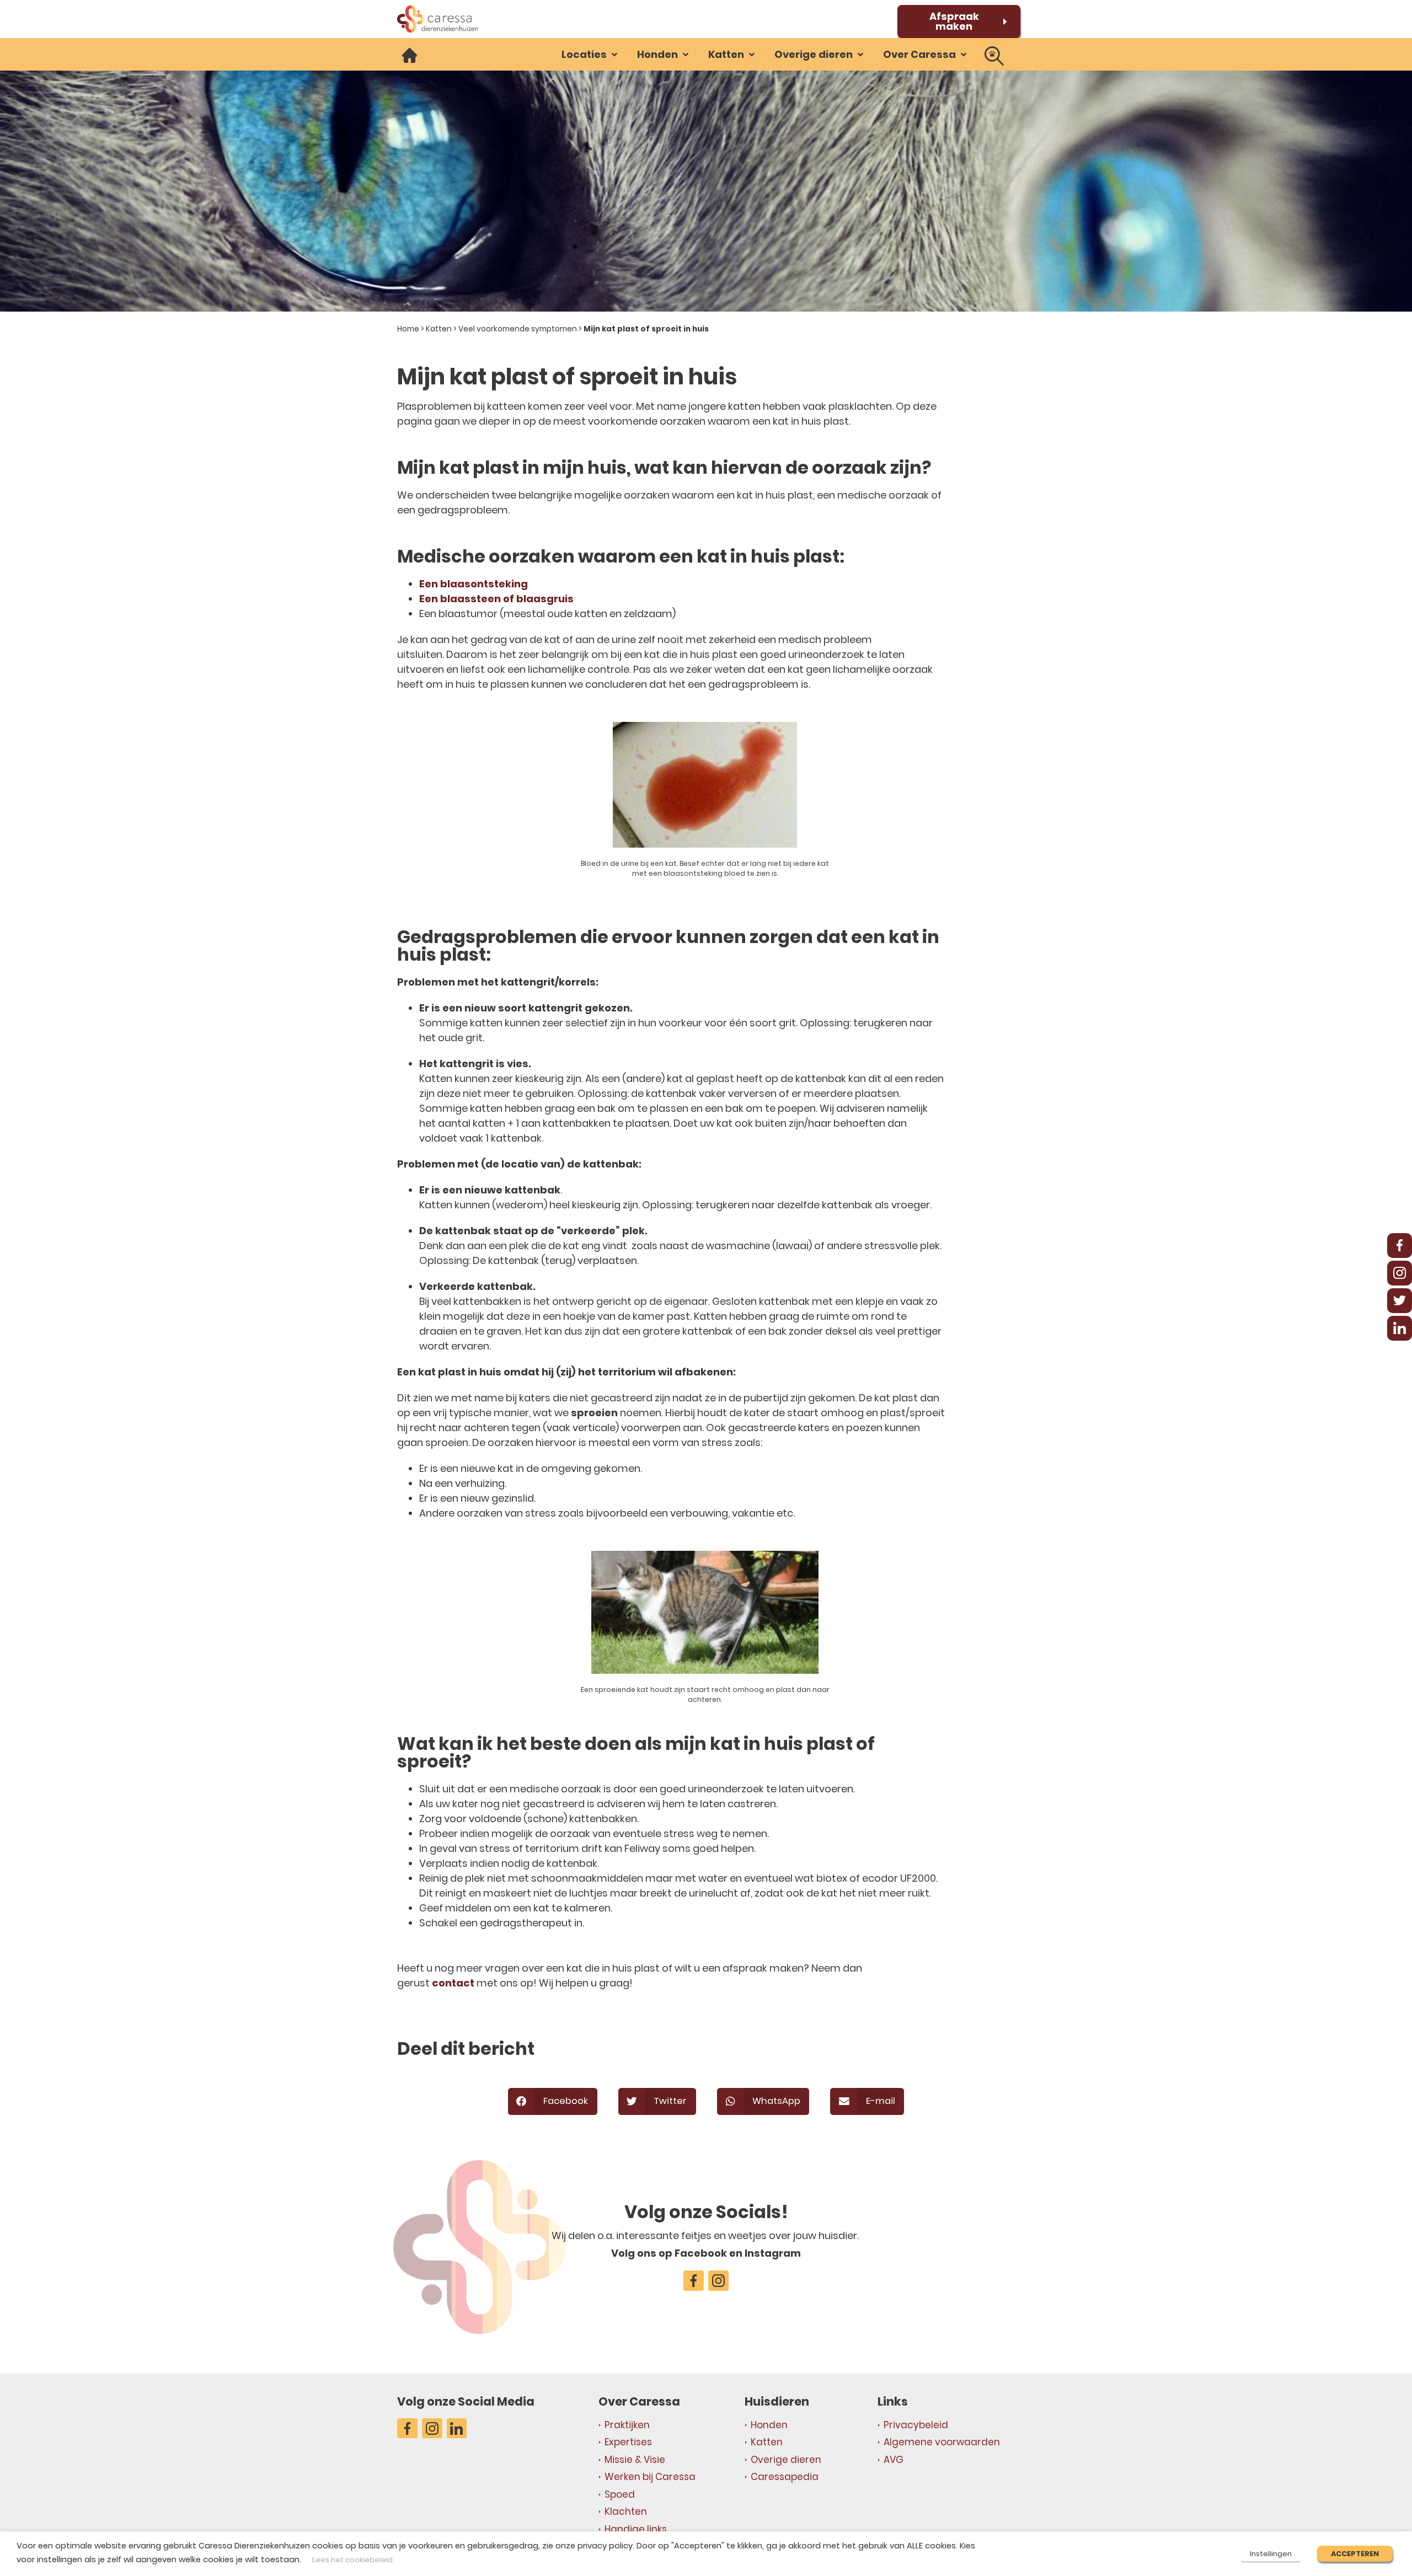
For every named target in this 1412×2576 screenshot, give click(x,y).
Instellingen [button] (1271, 2554)
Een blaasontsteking (474, 584)
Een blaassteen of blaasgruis (496, 599)
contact (454, 1983)
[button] (590, 54)
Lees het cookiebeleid (352, 2560)
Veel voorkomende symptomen (518, 329)
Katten (439, 329)
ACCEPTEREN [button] (1355, 2554)
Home (408, 329)
